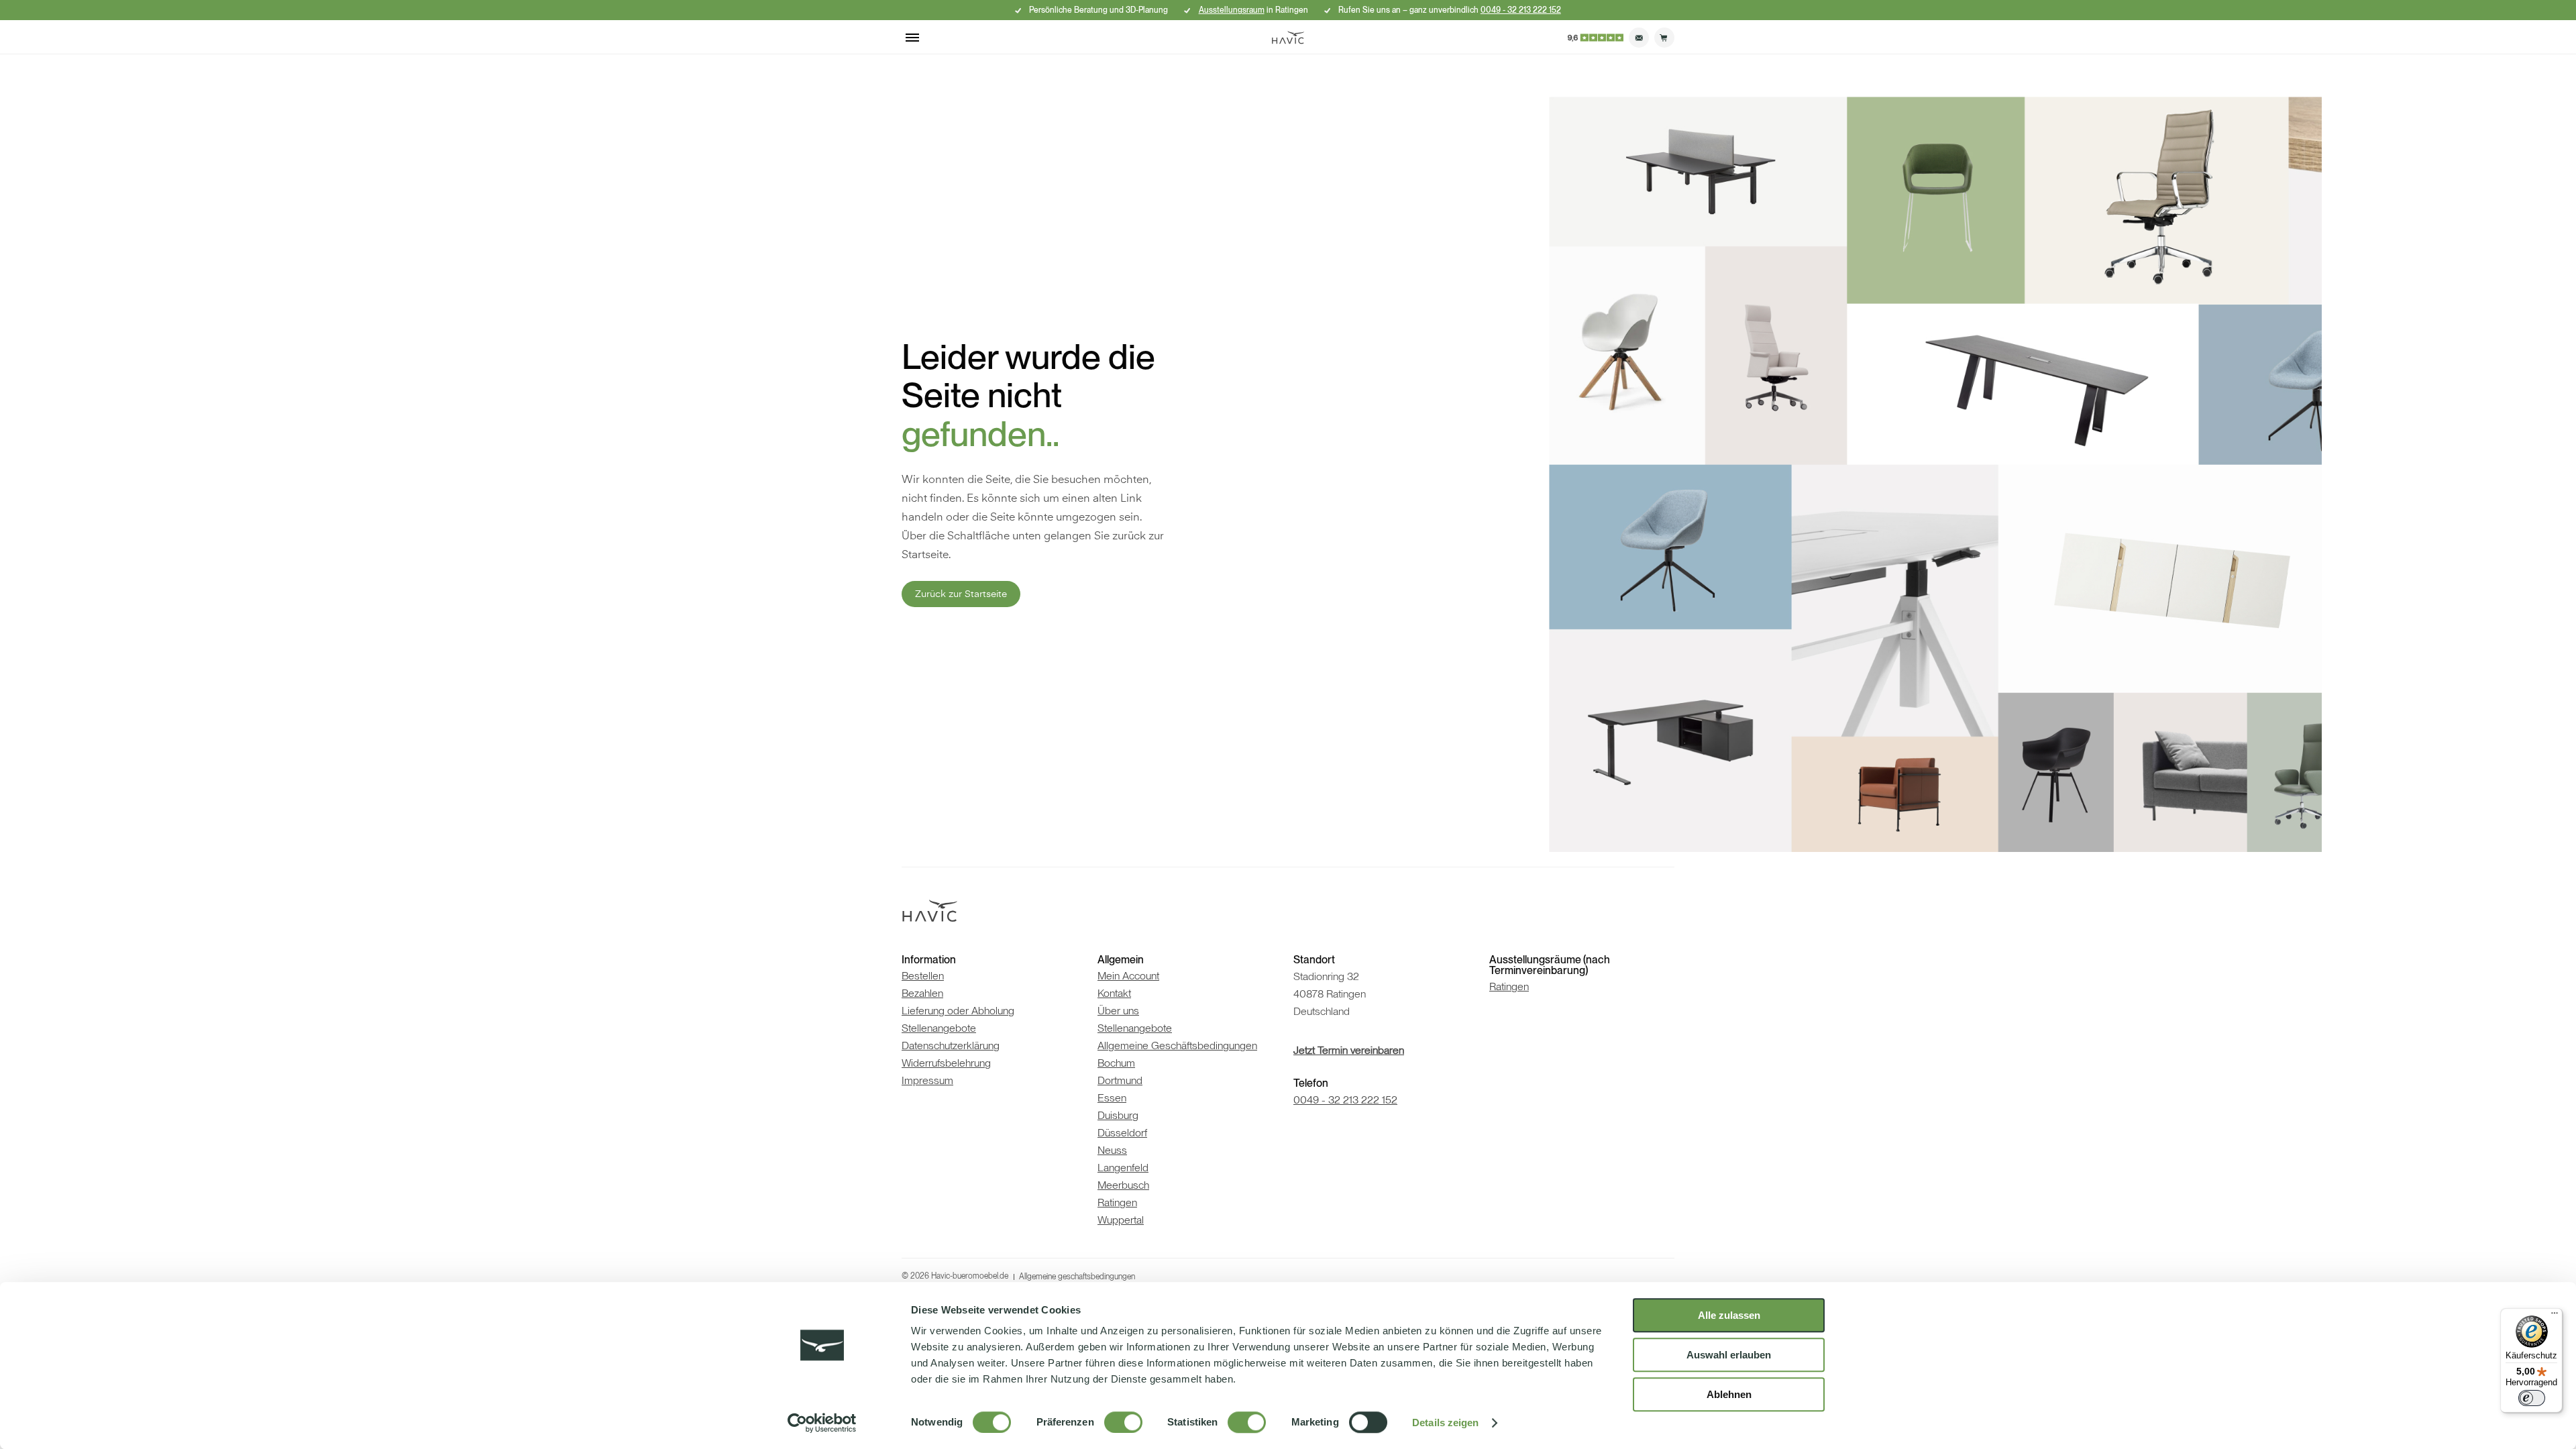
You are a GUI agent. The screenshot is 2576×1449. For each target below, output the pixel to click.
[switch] (1123, 1422)
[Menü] (2555, 1316)
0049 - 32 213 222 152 (1521, 10)
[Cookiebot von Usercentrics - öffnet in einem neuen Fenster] (822, 1423)
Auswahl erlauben (1729, 1355)
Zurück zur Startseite (961, 594)
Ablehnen (1729, 1394)
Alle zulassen (1729, 1315)
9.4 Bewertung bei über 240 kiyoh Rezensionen (1595, 38)
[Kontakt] (1639, 38)
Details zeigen (1445, 1423)
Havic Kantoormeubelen (1288, 38)
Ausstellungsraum (1232, 10)
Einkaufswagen (1664, 38)
